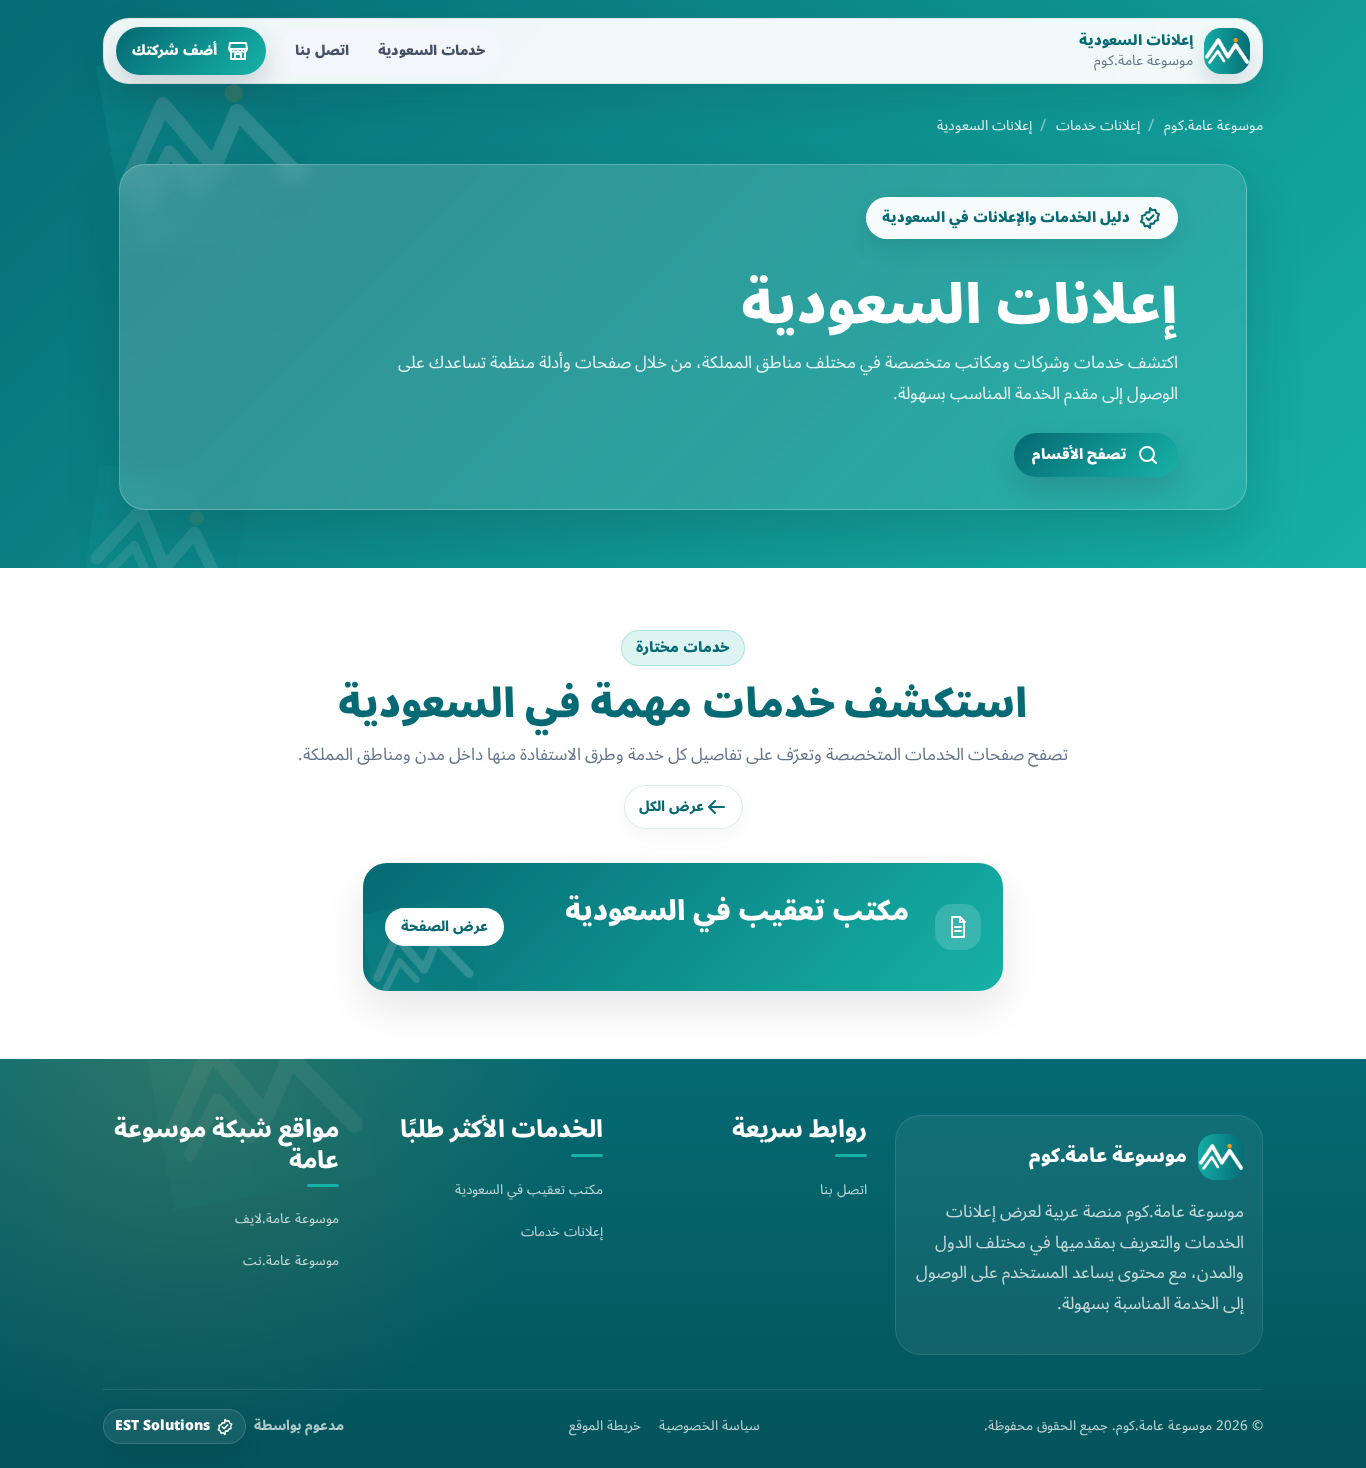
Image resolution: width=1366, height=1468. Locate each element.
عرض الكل (671, 806)
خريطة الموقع (605, 1426)
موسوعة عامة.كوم (1213, 126)
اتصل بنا (322, 50)
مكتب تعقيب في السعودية (737, 911)
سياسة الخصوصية (709, 1426)
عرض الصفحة (444, 926)
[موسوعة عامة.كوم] (1221, 1157)
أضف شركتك (174, 50)
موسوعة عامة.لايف (287, 1218)
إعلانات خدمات (1098, 126)
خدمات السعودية (431, 50)
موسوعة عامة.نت (291, 1260)
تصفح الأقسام (1079, 454)
